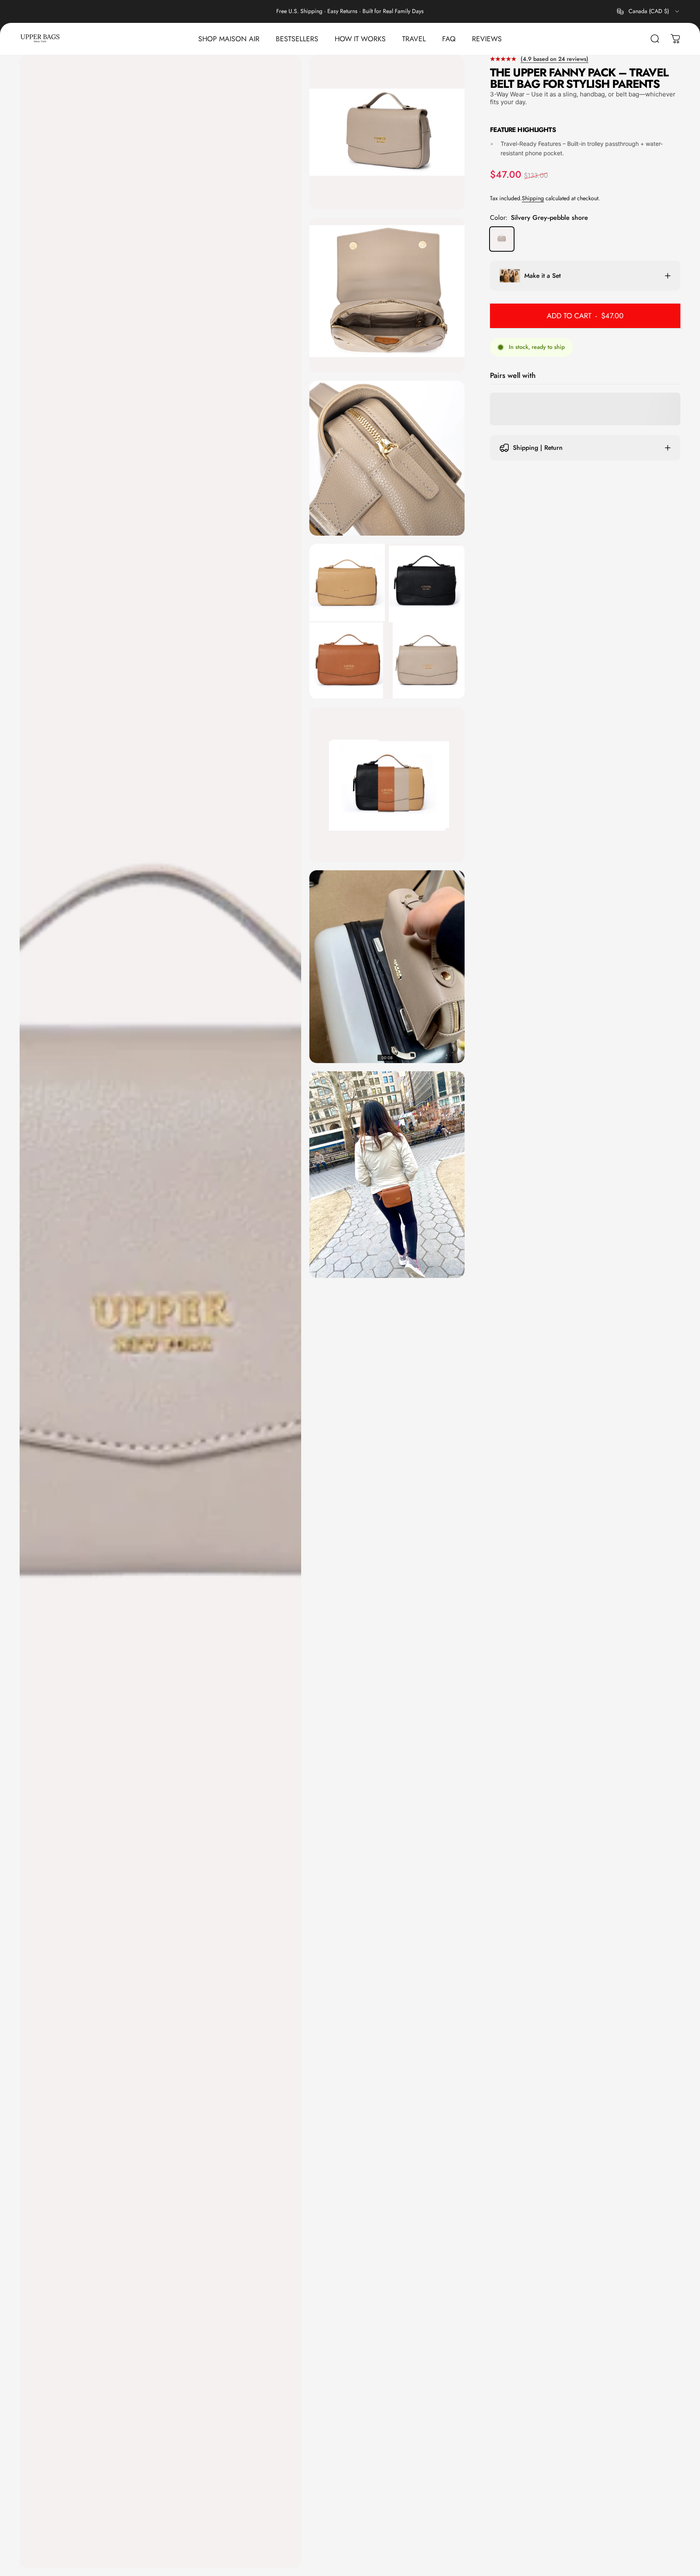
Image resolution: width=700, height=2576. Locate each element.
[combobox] (649, 11)
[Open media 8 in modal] (387, 1175)
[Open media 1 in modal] (160, 1311)
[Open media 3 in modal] (387, 295)
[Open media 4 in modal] (387, 458)
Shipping (533, 198)
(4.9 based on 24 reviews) (555, 59)
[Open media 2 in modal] (387, 132)
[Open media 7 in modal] (387, 967)
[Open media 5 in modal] (387, 621)
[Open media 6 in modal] (387, 785)
